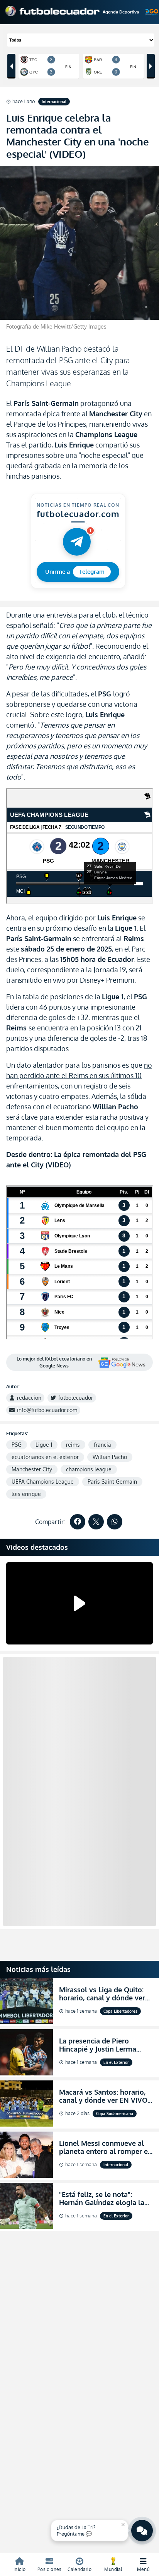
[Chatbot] (142, 2531)
